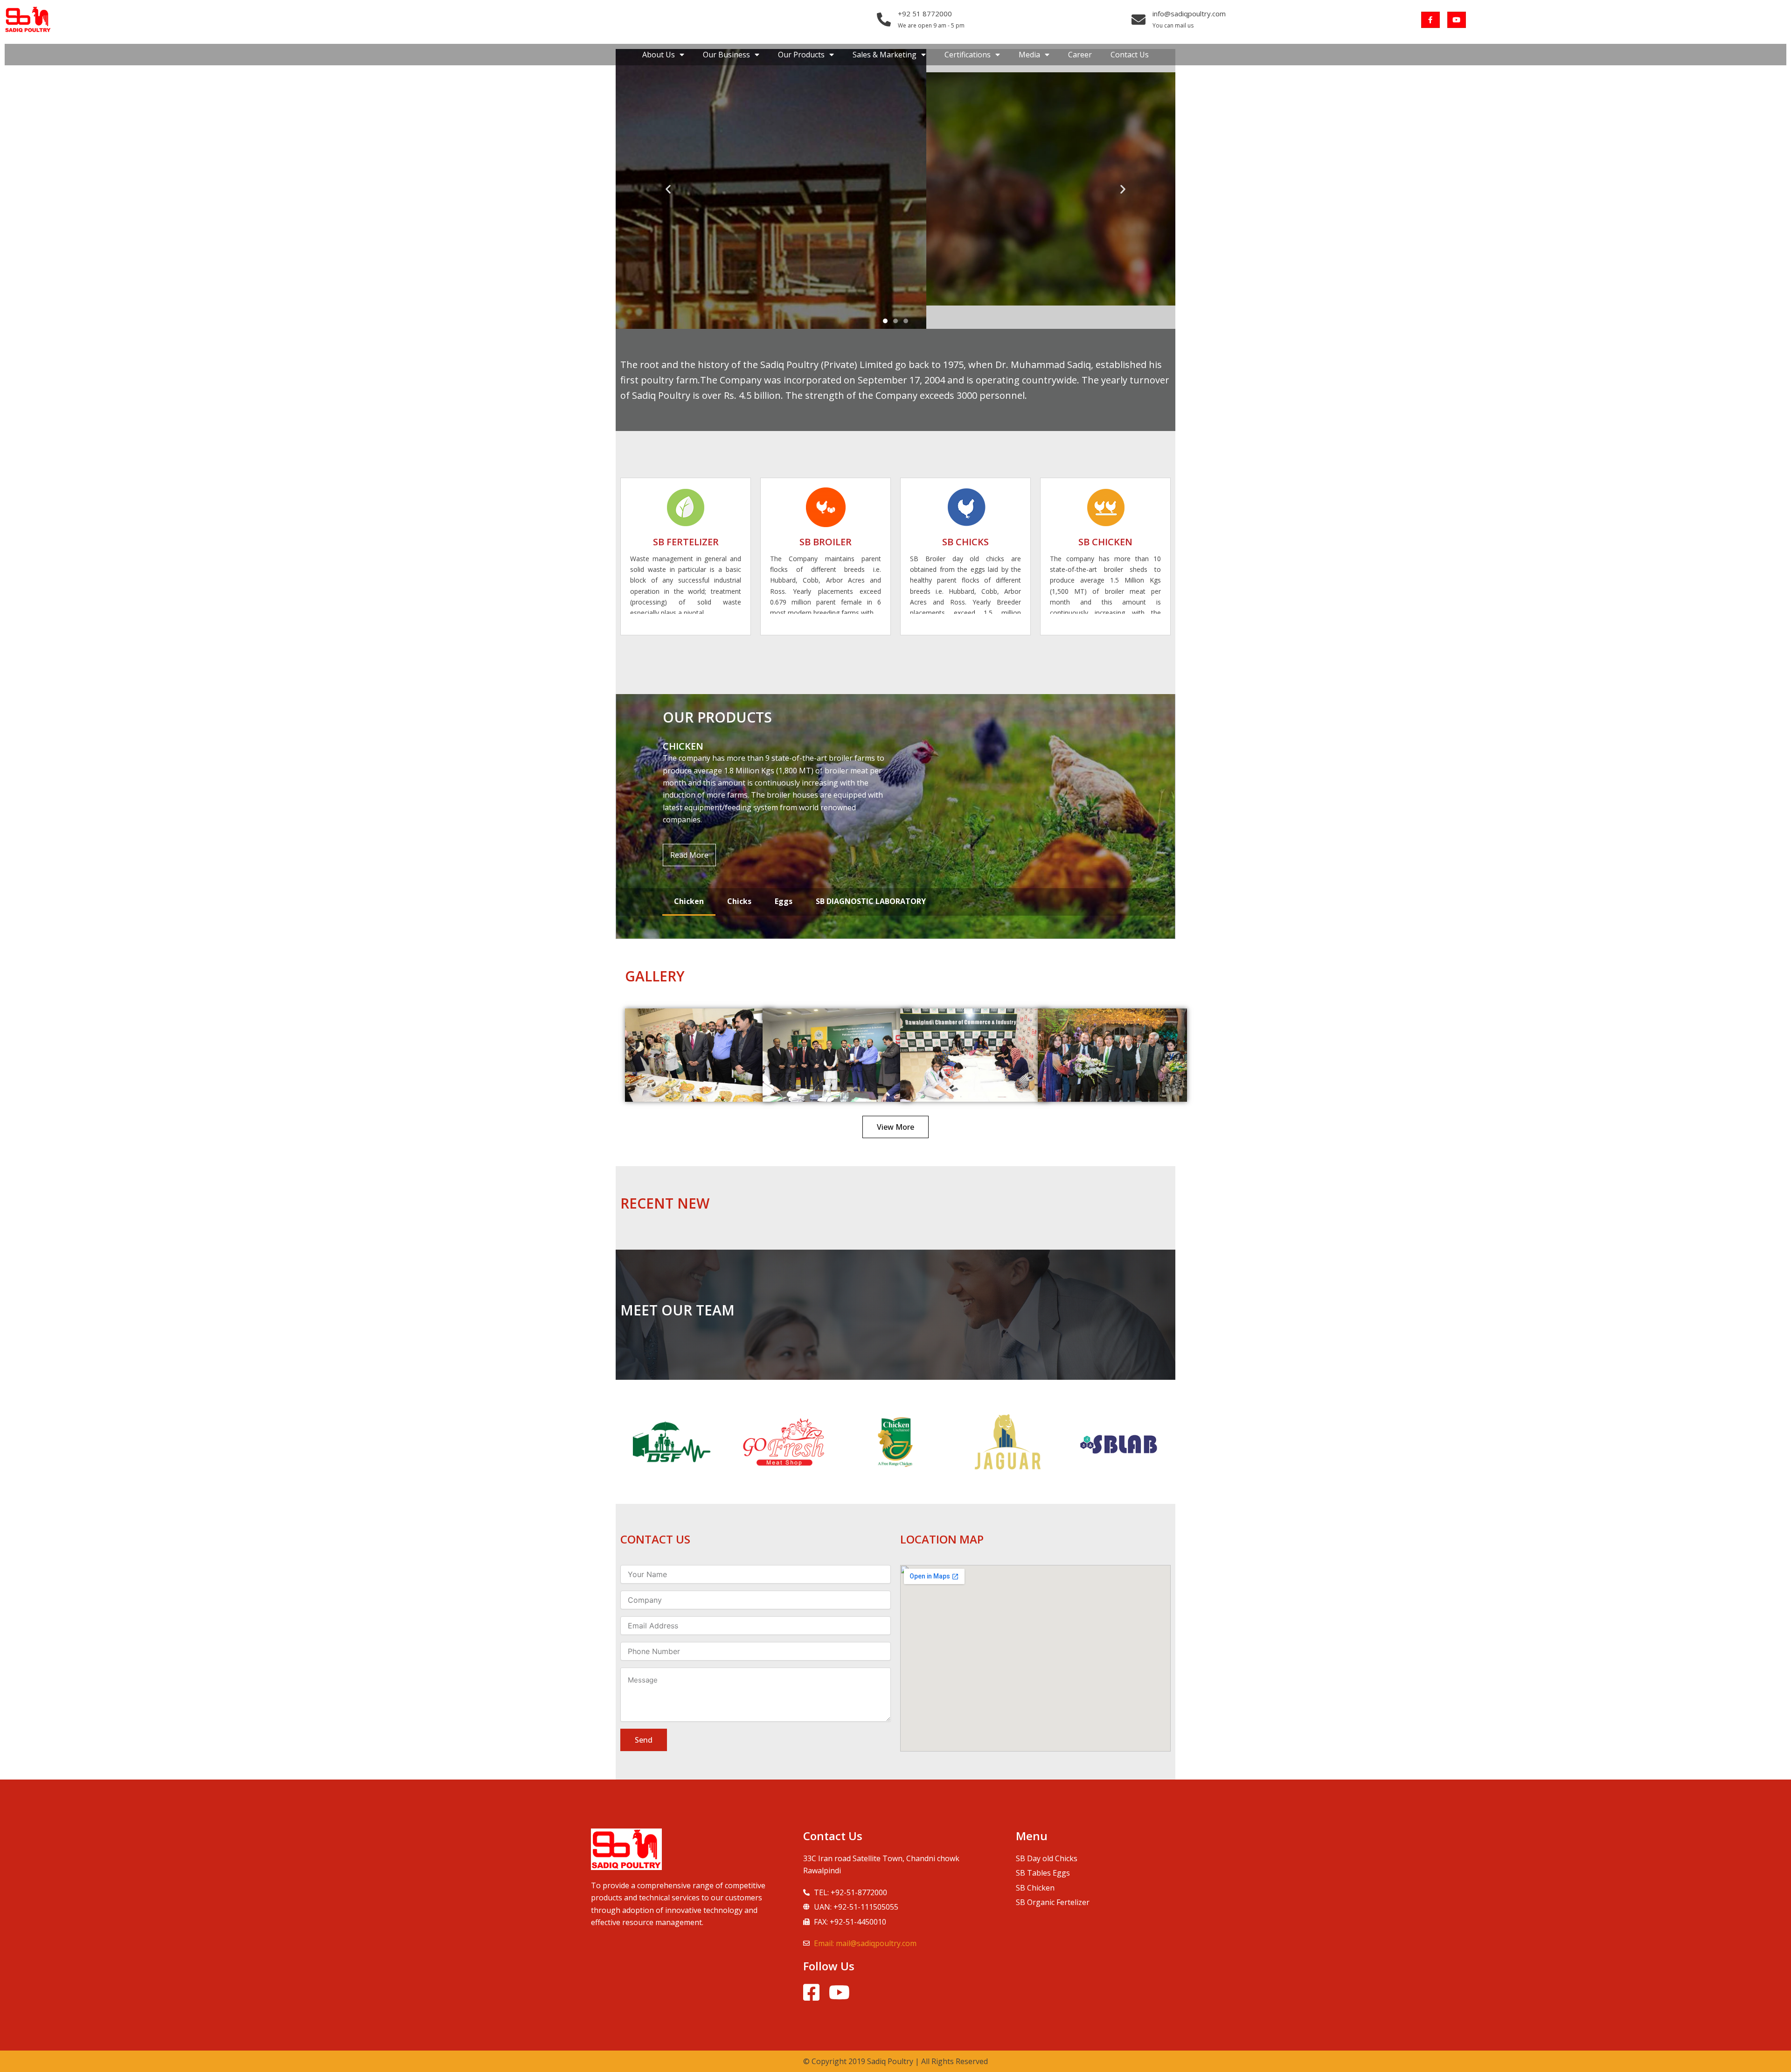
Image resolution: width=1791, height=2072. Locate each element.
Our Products (801, 55)
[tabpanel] (895, 817)
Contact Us (1130, 55)
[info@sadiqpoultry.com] (1138, 20)
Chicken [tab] (689, 901)
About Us (659, 55)
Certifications (968, 55)
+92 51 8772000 (925, 14)
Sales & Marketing (885, 55)
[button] (668, 189)
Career (1080, 55)
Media (1029, 55)
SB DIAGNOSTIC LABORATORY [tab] (871, 901)
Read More (689, 855)
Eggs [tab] (784, 901)
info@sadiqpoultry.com (1189, 14)
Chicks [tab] (739, 901)
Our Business (726, 55)
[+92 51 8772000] (884, 20)
